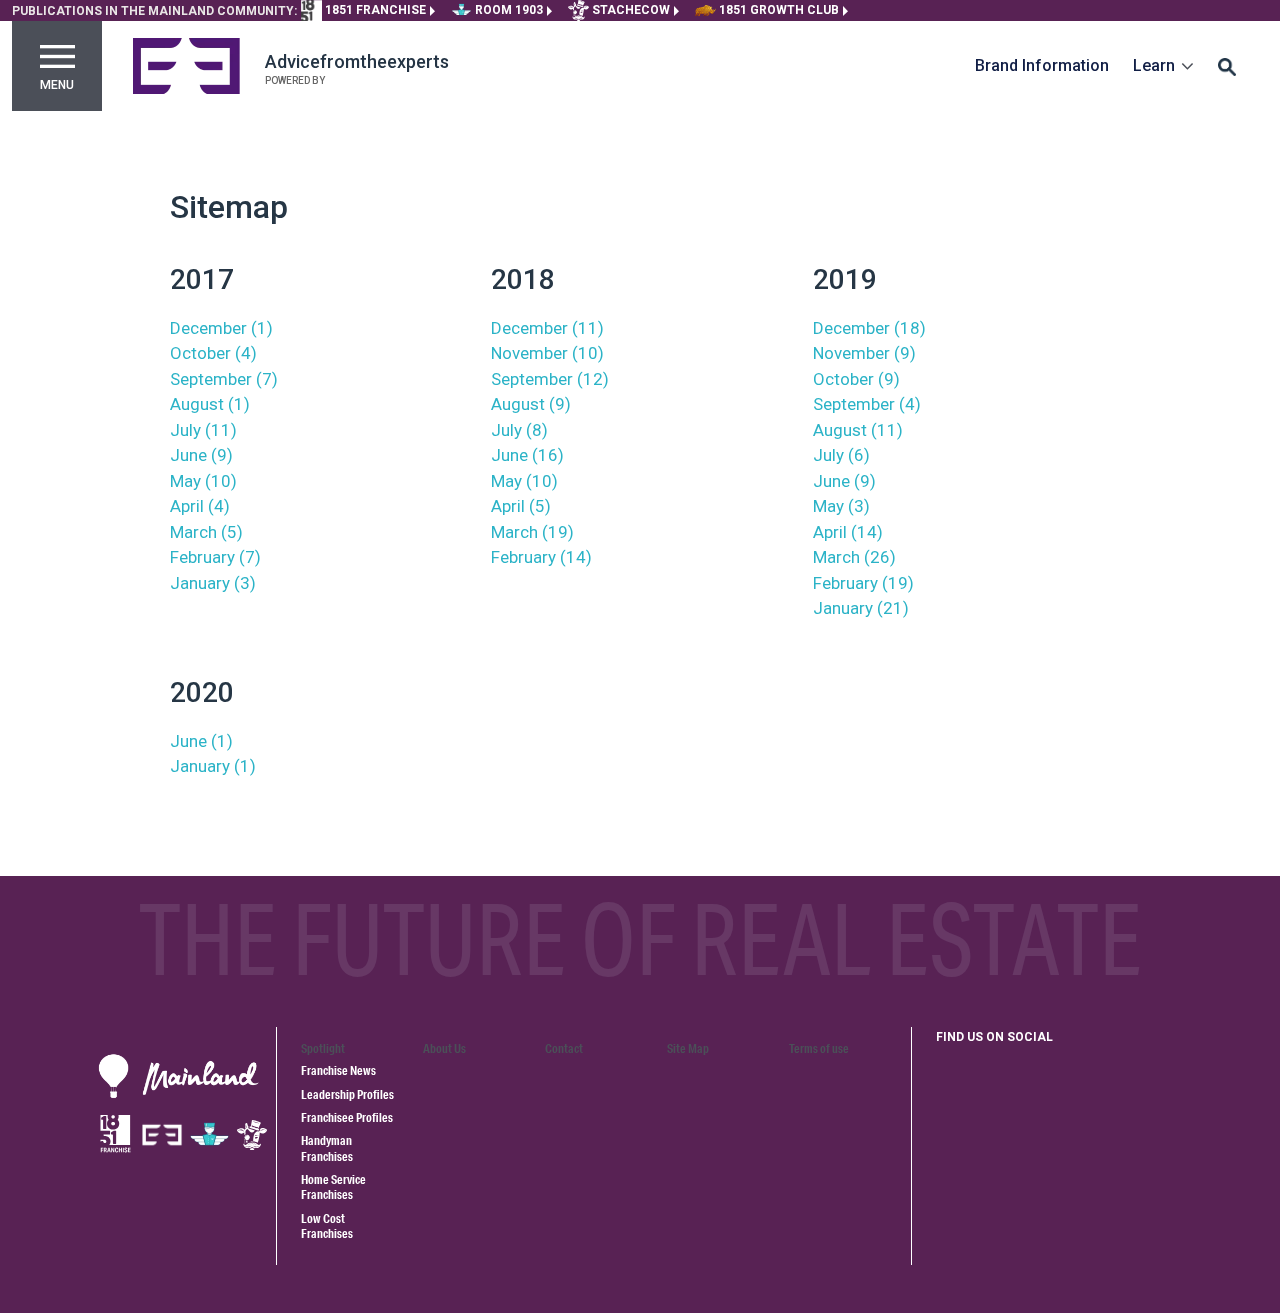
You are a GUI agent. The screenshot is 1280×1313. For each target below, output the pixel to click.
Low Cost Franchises (327, 1226)
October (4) (213, 353)
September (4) (867, 404)
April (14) (848, 532)
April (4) (200, 506)
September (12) (550, 379)
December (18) (869, 328)
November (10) (547, 353)
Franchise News (338, 1070)
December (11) (547, 328)
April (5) (521, 506)
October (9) (856, 379)
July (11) (203, 430)
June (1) (201, 741)
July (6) (841, 455)
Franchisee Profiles (347, 1117)
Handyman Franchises (327, 1148)
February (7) (215, 557)
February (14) (541, 557)
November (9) (864, 353)
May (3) (841, 506)
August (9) (531, 404)
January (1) (213, 766)
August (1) (210, 404)
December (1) (221, 328)
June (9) (201, 455)
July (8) (519, 430)
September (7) (224, 379)
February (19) (863, 583)
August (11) (858, 430)
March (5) (206, 532)
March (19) (532, 532)
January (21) (861, 608)
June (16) (527, 455)
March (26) (854, 557)
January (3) (213, 583)
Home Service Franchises (333, 1187)
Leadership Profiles (347, 1094)
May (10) (203, 481)
